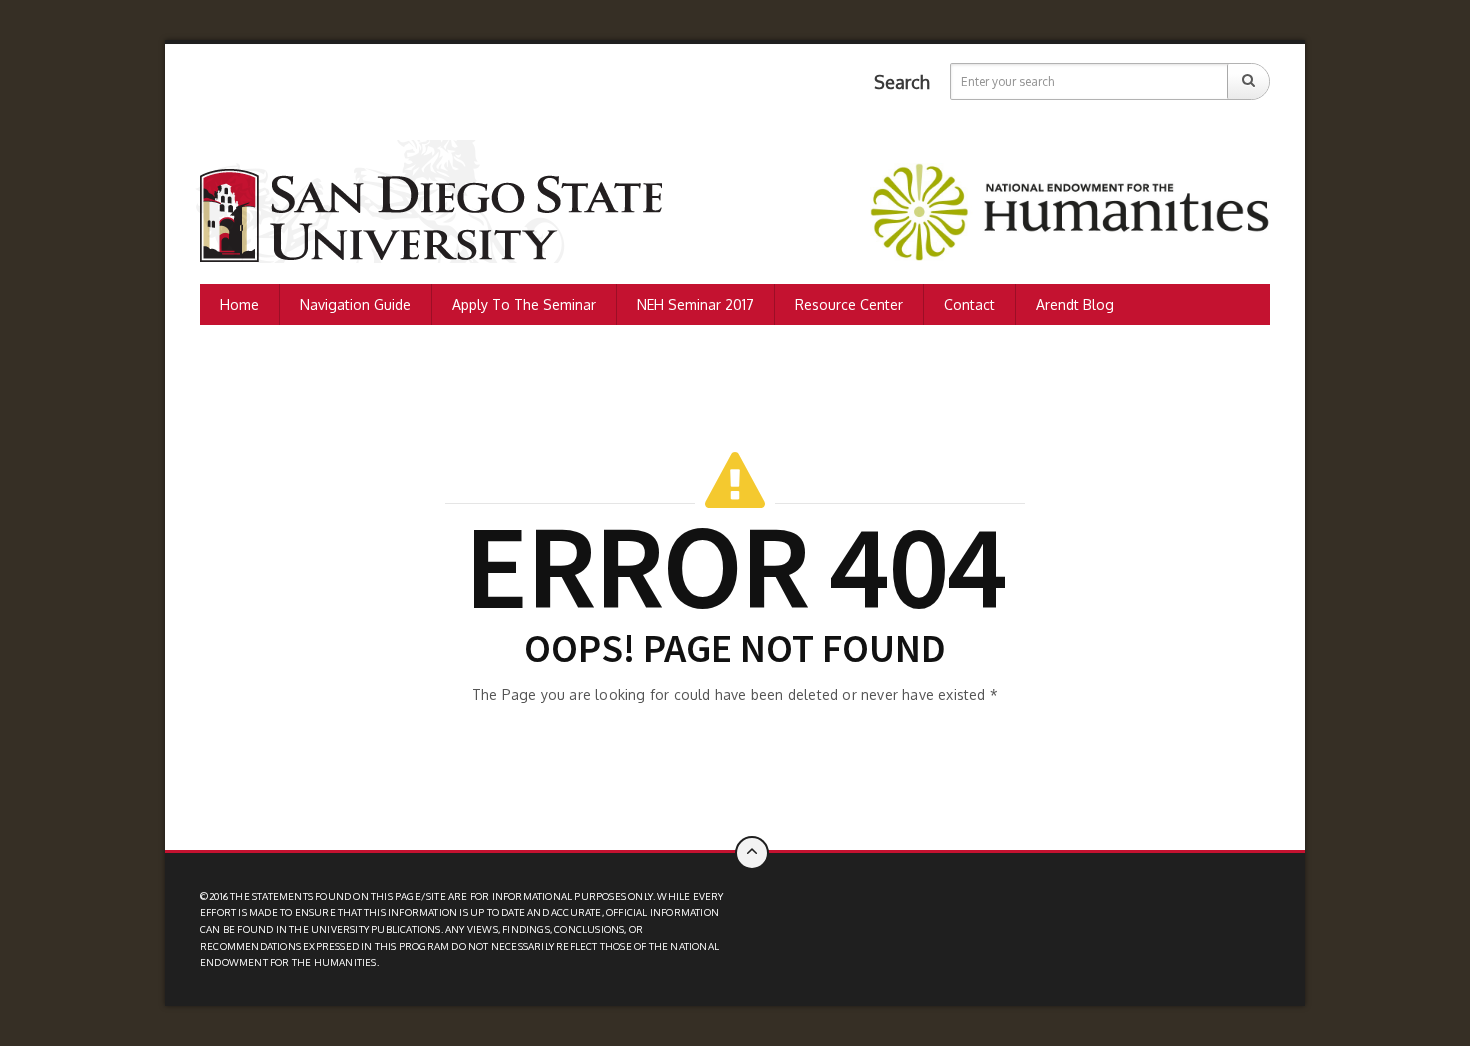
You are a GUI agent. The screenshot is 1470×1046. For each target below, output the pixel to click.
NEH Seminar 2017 (695, 304)
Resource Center (849, 304)
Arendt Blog (1075, 304)
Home (239, 304)
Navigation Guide (355, 304)
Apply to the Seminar (524, 304)
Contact (969, 304)
